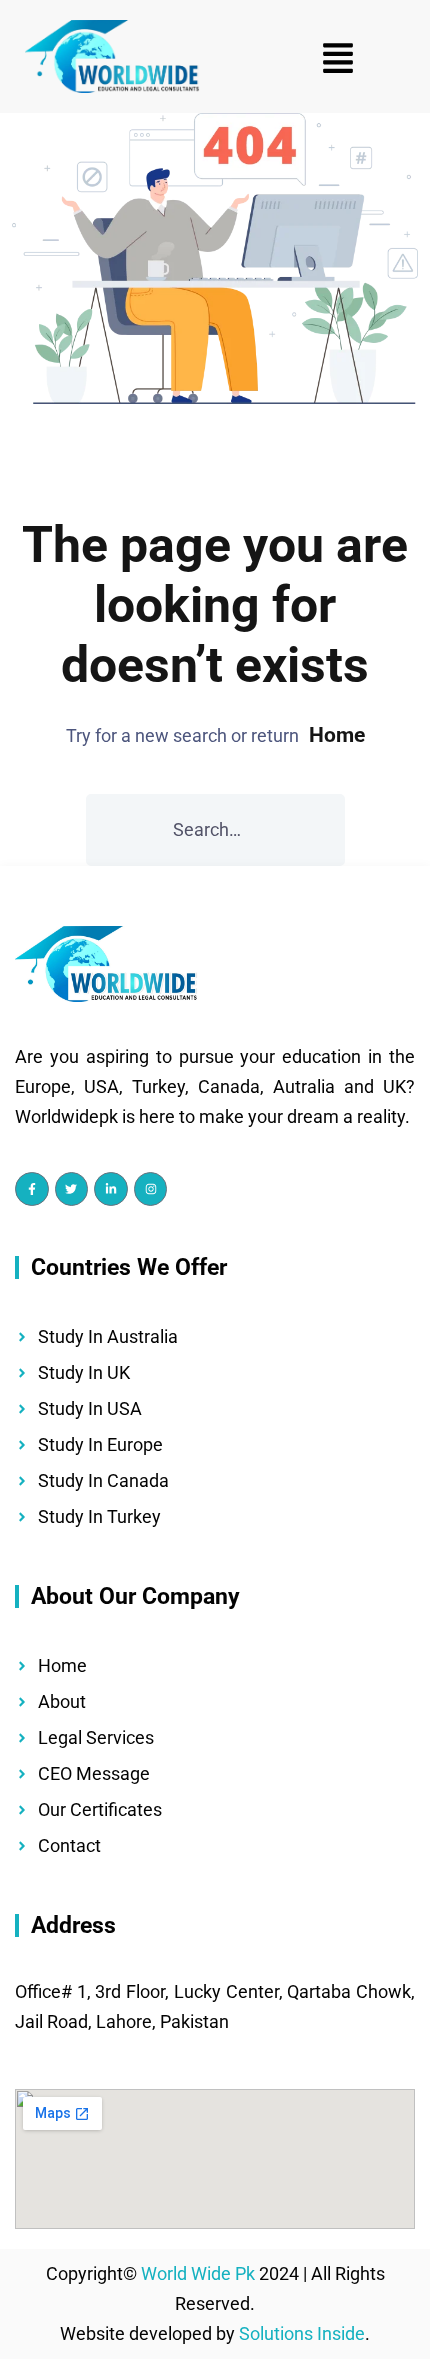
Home (337, 735)
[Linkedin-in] (111, 1189)
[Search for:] (215, 830)
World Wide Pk (198, 2273)
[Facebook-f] (32, 1189)
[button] (337, 56)
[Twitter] (72, 1189)
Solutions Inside (302, 2333)
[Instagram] (151, 1189)
